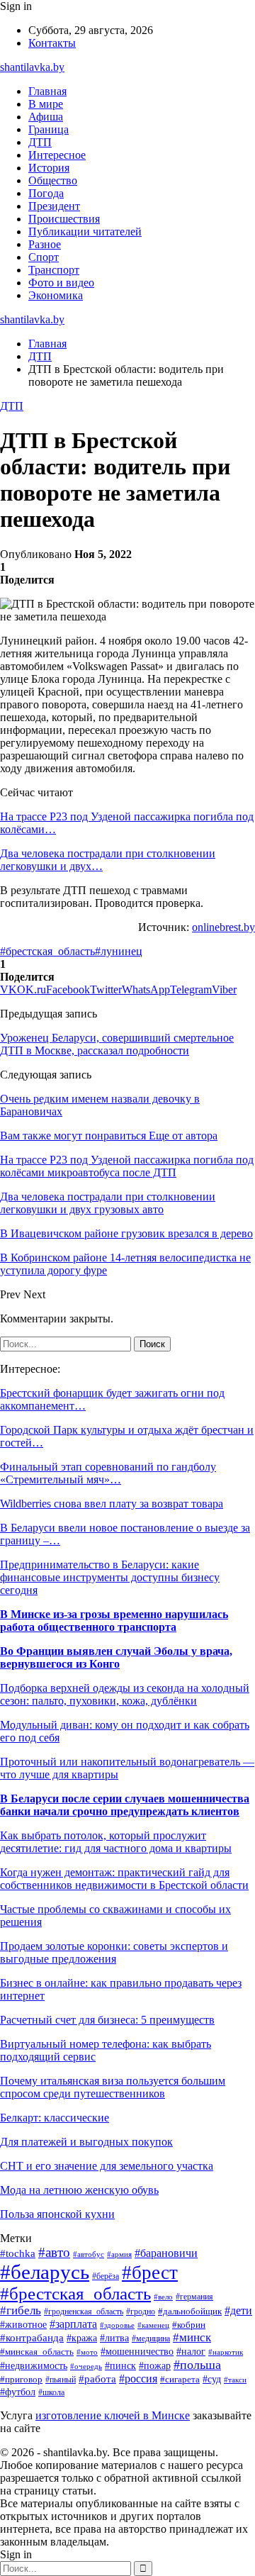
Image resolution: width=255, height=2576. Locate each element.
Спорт (44, 257)
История (49, 168)
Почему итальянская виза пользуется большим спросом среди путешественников (113, 2087)
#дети (238, 2310)
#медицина (151, 2339)
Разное (45, 244)
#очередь (86, 2366)
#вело (163, 2297)
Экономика (56, 295)
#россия (138, 2379)
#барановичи (166, 2253)
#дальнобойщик (190, 2312)
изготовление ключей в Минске (113, 2415)
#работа (97, 2379)
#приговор (21, 2380)
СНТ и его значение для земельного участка (107, 2166)
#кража (82, 2338)
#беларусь (45, 2272)
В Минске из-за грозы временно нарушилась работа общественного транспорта (114, 1621)
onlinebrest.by (223, 927)
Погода (46, 193)
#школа (51, 2392)
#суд (212, 2379)
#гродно (141, 2312)
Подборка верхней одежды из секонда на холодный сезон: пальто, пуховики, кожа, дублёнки (125, 1694)
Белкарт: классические (55, 2118)
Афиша (46, 117)
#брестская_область (47, 951)
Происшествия (64, 219)
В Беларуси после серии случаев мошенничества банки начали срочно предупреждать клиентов (125, 1805)
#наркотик (226, 2352)
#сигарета (180, 2380)
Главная (47, 91)
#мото (87, 2352)
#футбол (18, 2392)
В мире (46, 104)
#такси (235, 2380)
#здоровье (117, 2325)
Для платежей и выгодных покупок (86, 2142)
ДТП (40, 142)
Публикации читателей (85, 232)
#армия (119, 2254)
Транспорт (54, 270)
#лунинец (119, 951)
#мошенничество (137, 2352)
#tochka (18, 2253)
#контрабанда (32, 2338)
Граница (49, 129)
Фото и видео (61, 283)
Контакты (52, 43)
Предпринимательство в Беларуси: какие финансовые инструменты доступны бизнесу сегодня (110, 1577)
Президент (54, 206)
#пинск (120, 2366)
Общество (53, 180)
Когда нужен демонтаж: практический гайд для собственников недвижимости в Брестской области (124, 1879)
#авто (54, 2252)
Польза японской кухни (57, 2214)
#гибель (21, 2310)
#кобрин (189, 2325)
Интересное (57, 155)
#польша (197, 2365)
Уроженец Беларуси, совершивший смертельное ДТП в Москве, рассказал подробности (117, 1044)
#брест (150, 2273)
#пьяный (61, 2380)
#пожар (155, 2366)
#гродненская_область (84, 2312)
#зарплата (73, 2324)
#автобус (89, 2254)
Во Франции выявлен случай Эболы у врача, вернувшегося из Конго (116, 1657)
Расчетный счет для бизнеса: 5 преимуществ (107, 2020)
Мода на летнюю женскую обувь (79, 2190)
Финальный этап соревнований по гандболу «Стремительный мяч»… (108, 1473)
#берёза (106, 2276)
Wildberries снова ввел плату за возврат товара (112, 1504)
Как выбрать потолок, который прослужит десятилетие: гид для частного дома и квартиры (116, 1842)
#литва (114, 2338)
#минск (192, 2337)
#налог (191, 2352)
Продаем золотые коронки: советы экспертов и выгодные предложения (114, 1952)
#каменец (153, 2325)
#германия (194, 2297)
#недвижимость (34, 2366)
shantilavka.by (32, 67)
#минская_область (37, 2352)
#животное (23, 2324)
